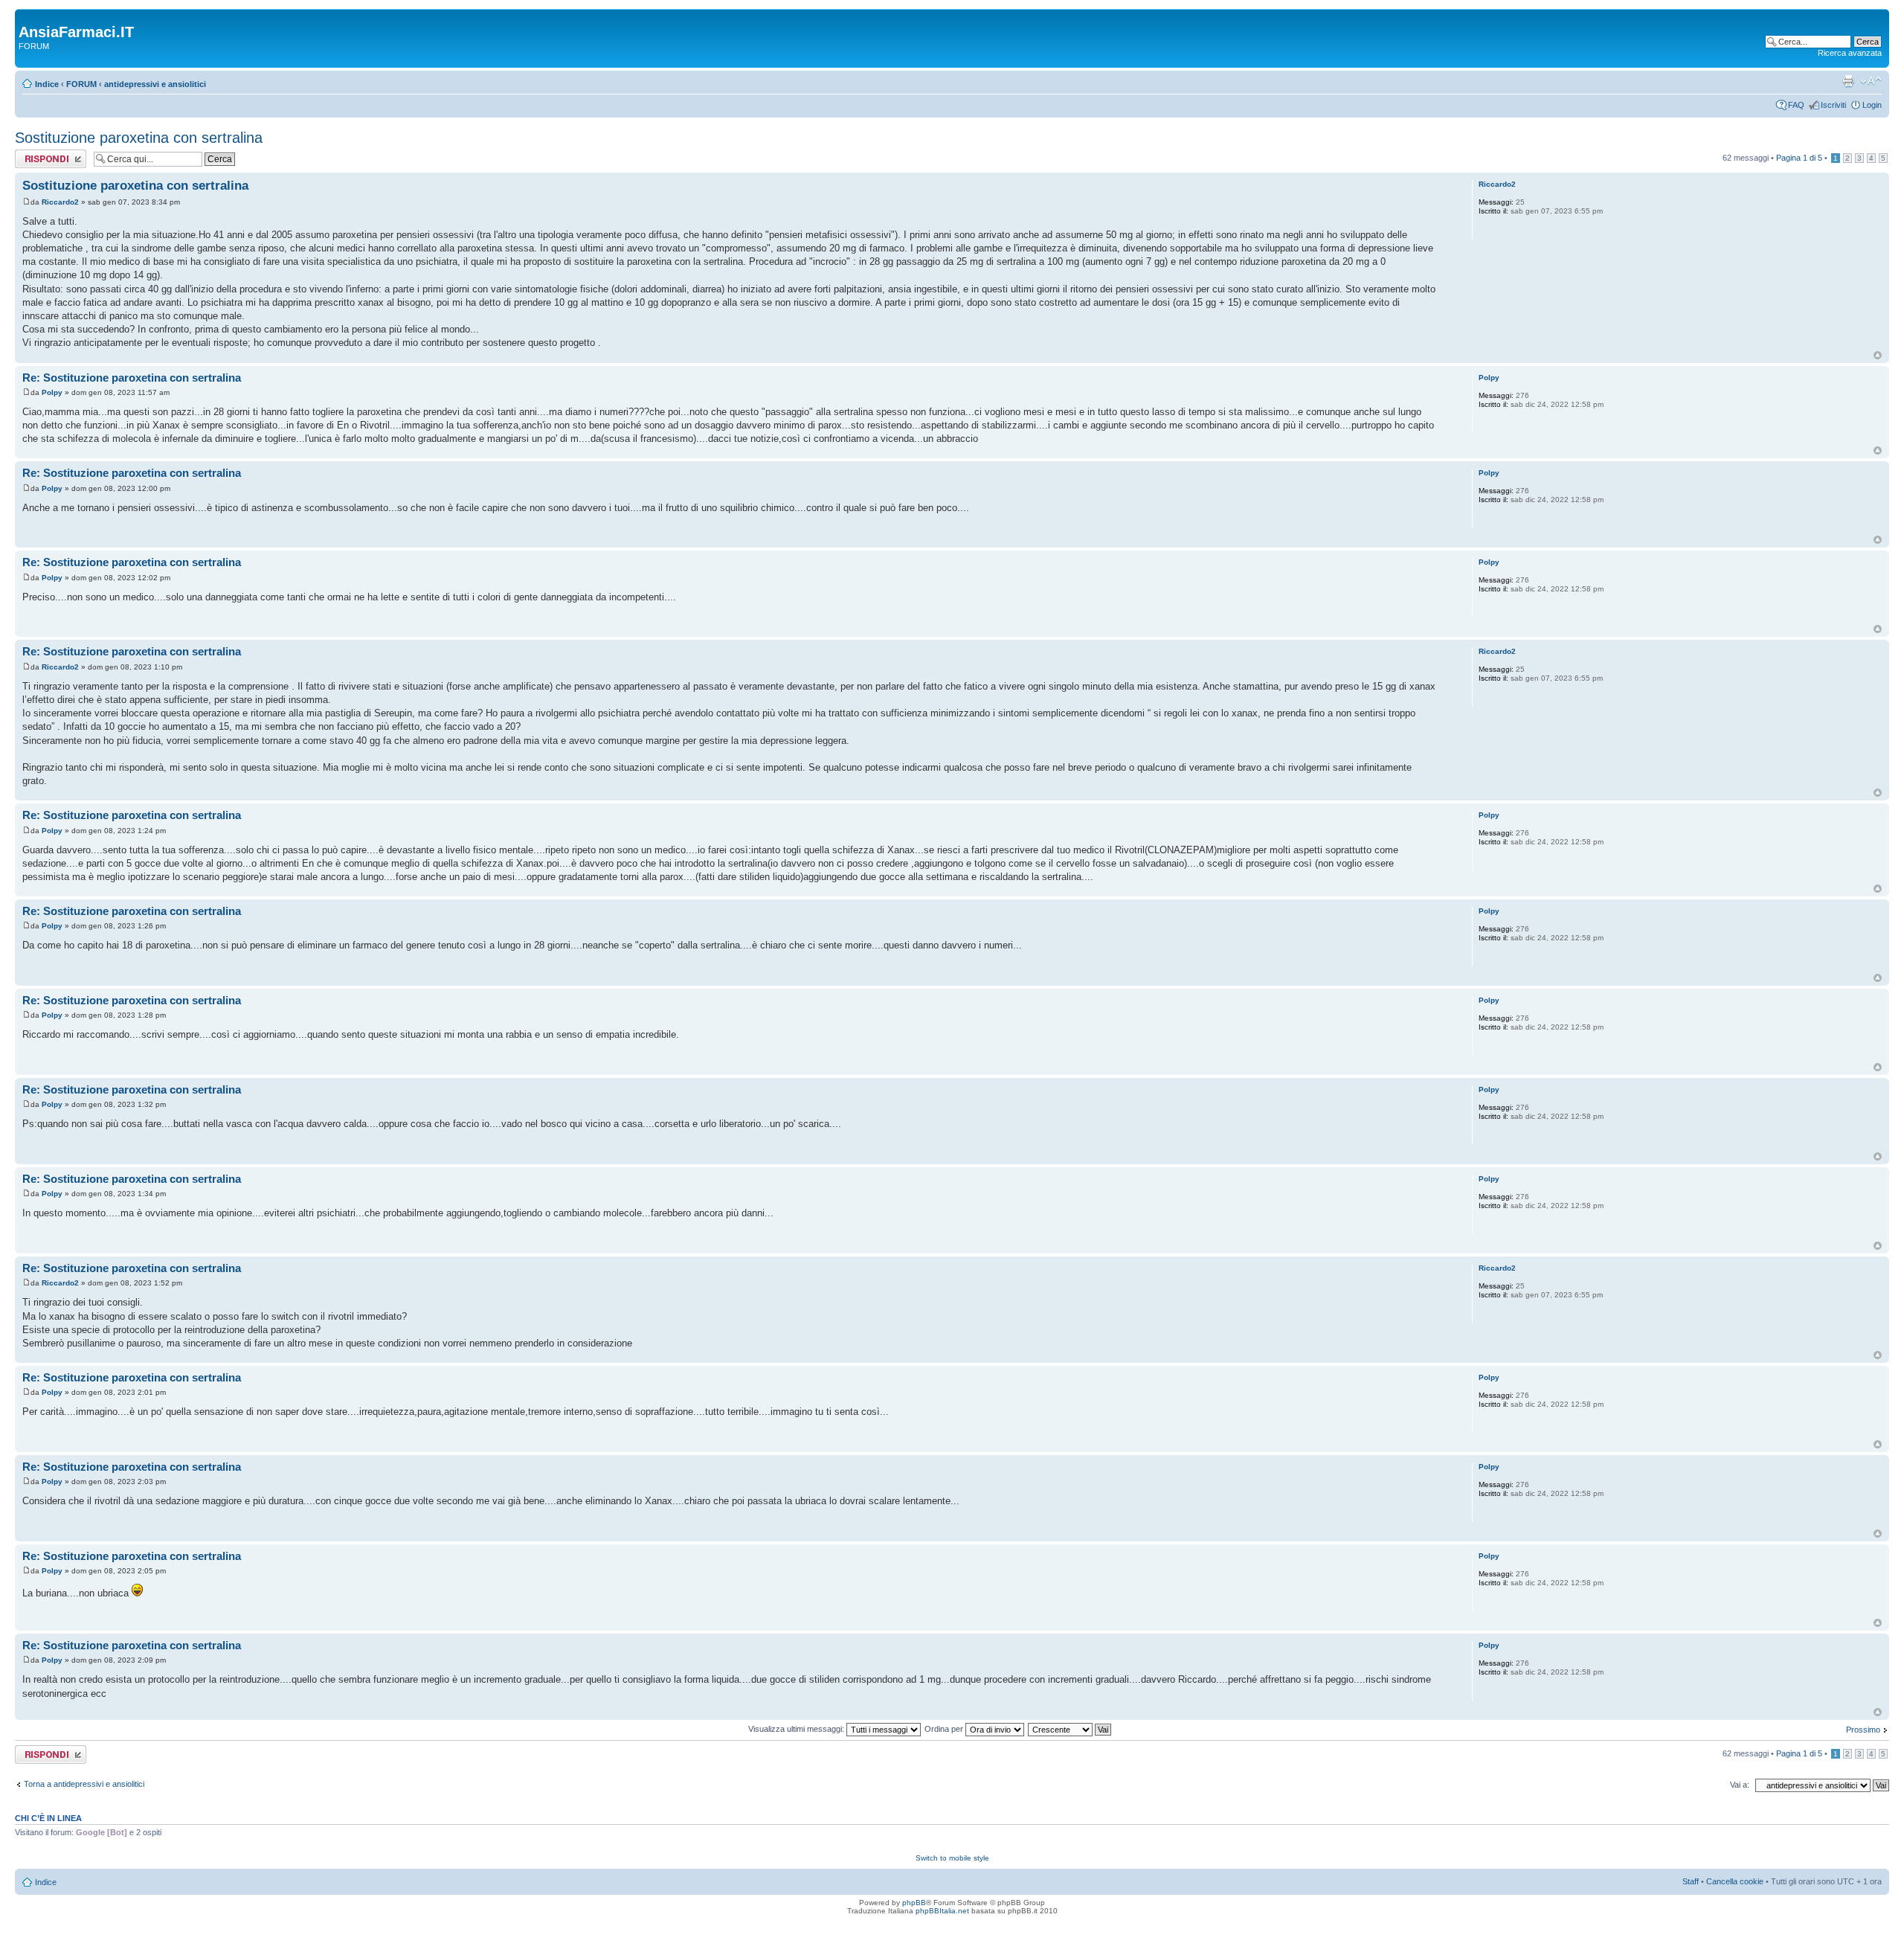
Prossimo (1863, 1730)
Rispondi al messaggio (35, 158)
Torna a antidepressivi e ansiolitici (84, 1784)
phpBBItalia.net (942, 1911)
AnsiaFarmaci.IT (76, 32)
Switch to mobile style (952, 1858)
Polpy (52, 392)
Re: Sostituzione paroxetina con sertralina (132, 378)
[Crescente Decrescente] (1070, 1729)
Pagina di (1799, 158)
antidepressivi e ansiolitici (155, 84)
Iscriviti (1833, 105)
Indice (47, 84)
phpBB (914, 1903)
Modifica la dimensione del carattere (1871, 81)
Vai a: (1740, 1785)
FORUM (81, 84)
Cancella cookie (1735, 1881)
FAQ (1796, 105)
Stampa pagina (1848, 81)
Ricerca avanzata (1850, 53)
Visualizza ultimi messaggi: (797, 1729)
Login (1872, 105)
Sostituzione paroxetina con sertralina (139, 138)
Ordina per (945, 1729)
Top (1878, 355)
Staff (1691, 1881)
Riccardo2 (60, 202)
